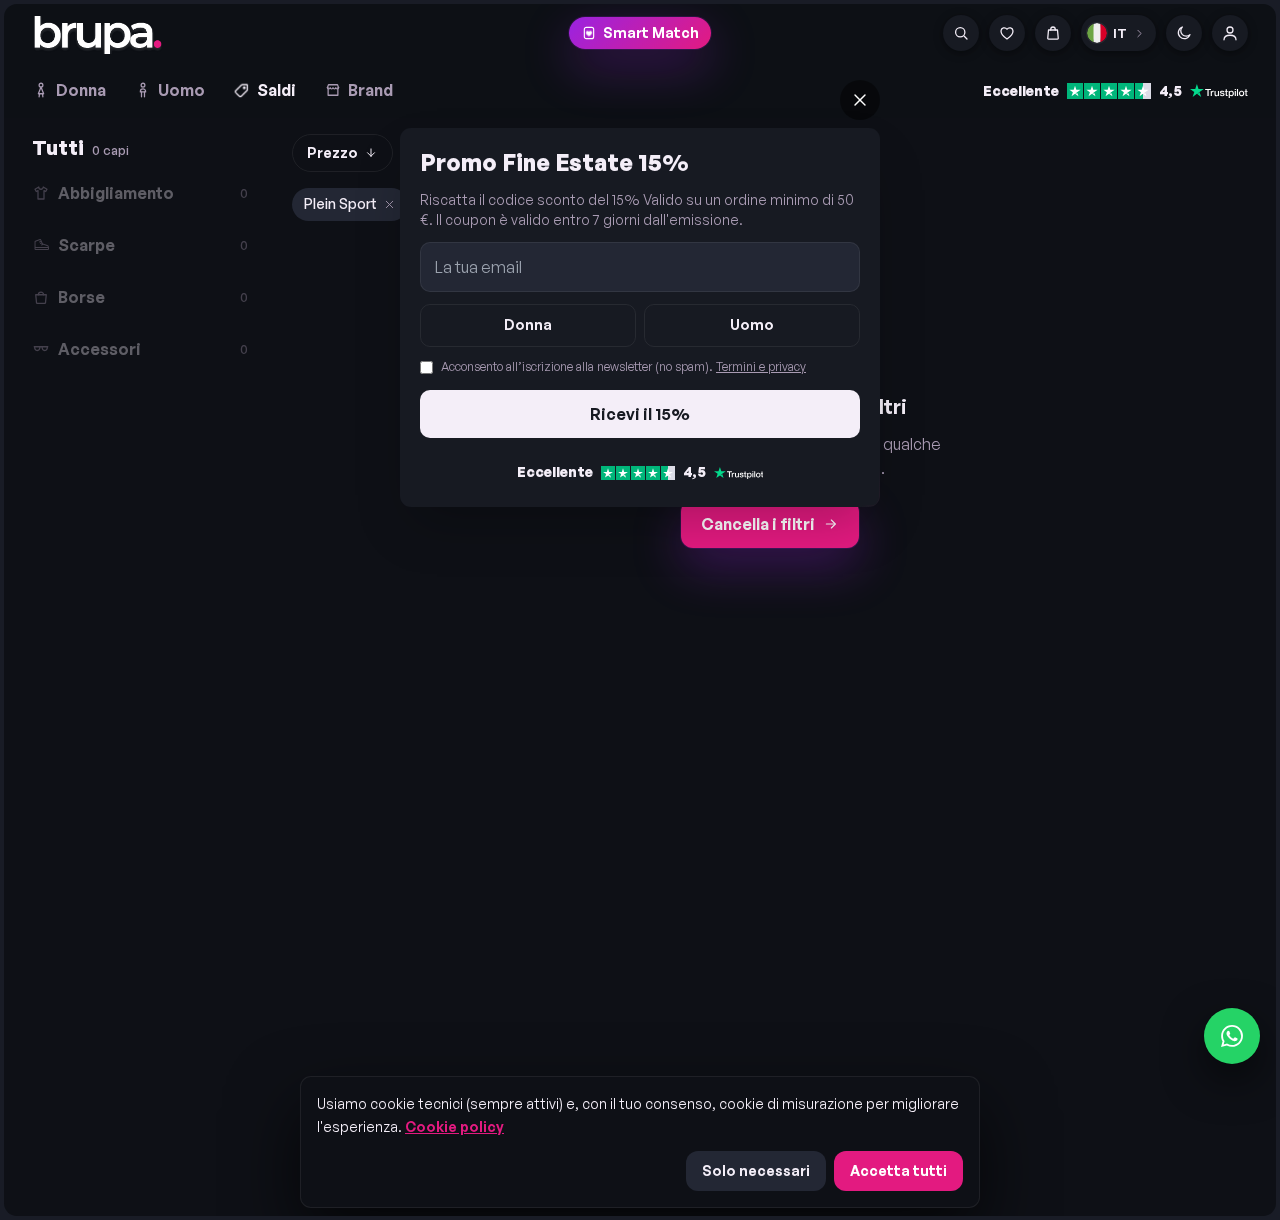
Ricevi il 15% (640, 414)
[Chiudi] (860, 100)
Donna (81, 90)
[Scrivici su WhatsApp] (1232, 1036)
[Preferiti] (1007, 33)
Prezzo (332, 152)
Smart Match (651, 32)
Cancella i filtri (758, 524)
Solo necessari (756, 1170)
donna (528, 324)
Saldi (276, 90)
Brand (370, 90)
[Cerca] (961, 33)
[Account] (1230, 33)
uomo (752, 324)
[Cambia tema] (1184, 33)
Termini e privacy (761, 366)
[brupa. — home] (98, 35)
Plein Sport (340, 203)
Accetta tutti (898, 1170)
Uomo (181, 90)
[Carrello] (1053, 33)
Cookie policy (454, 1126)
